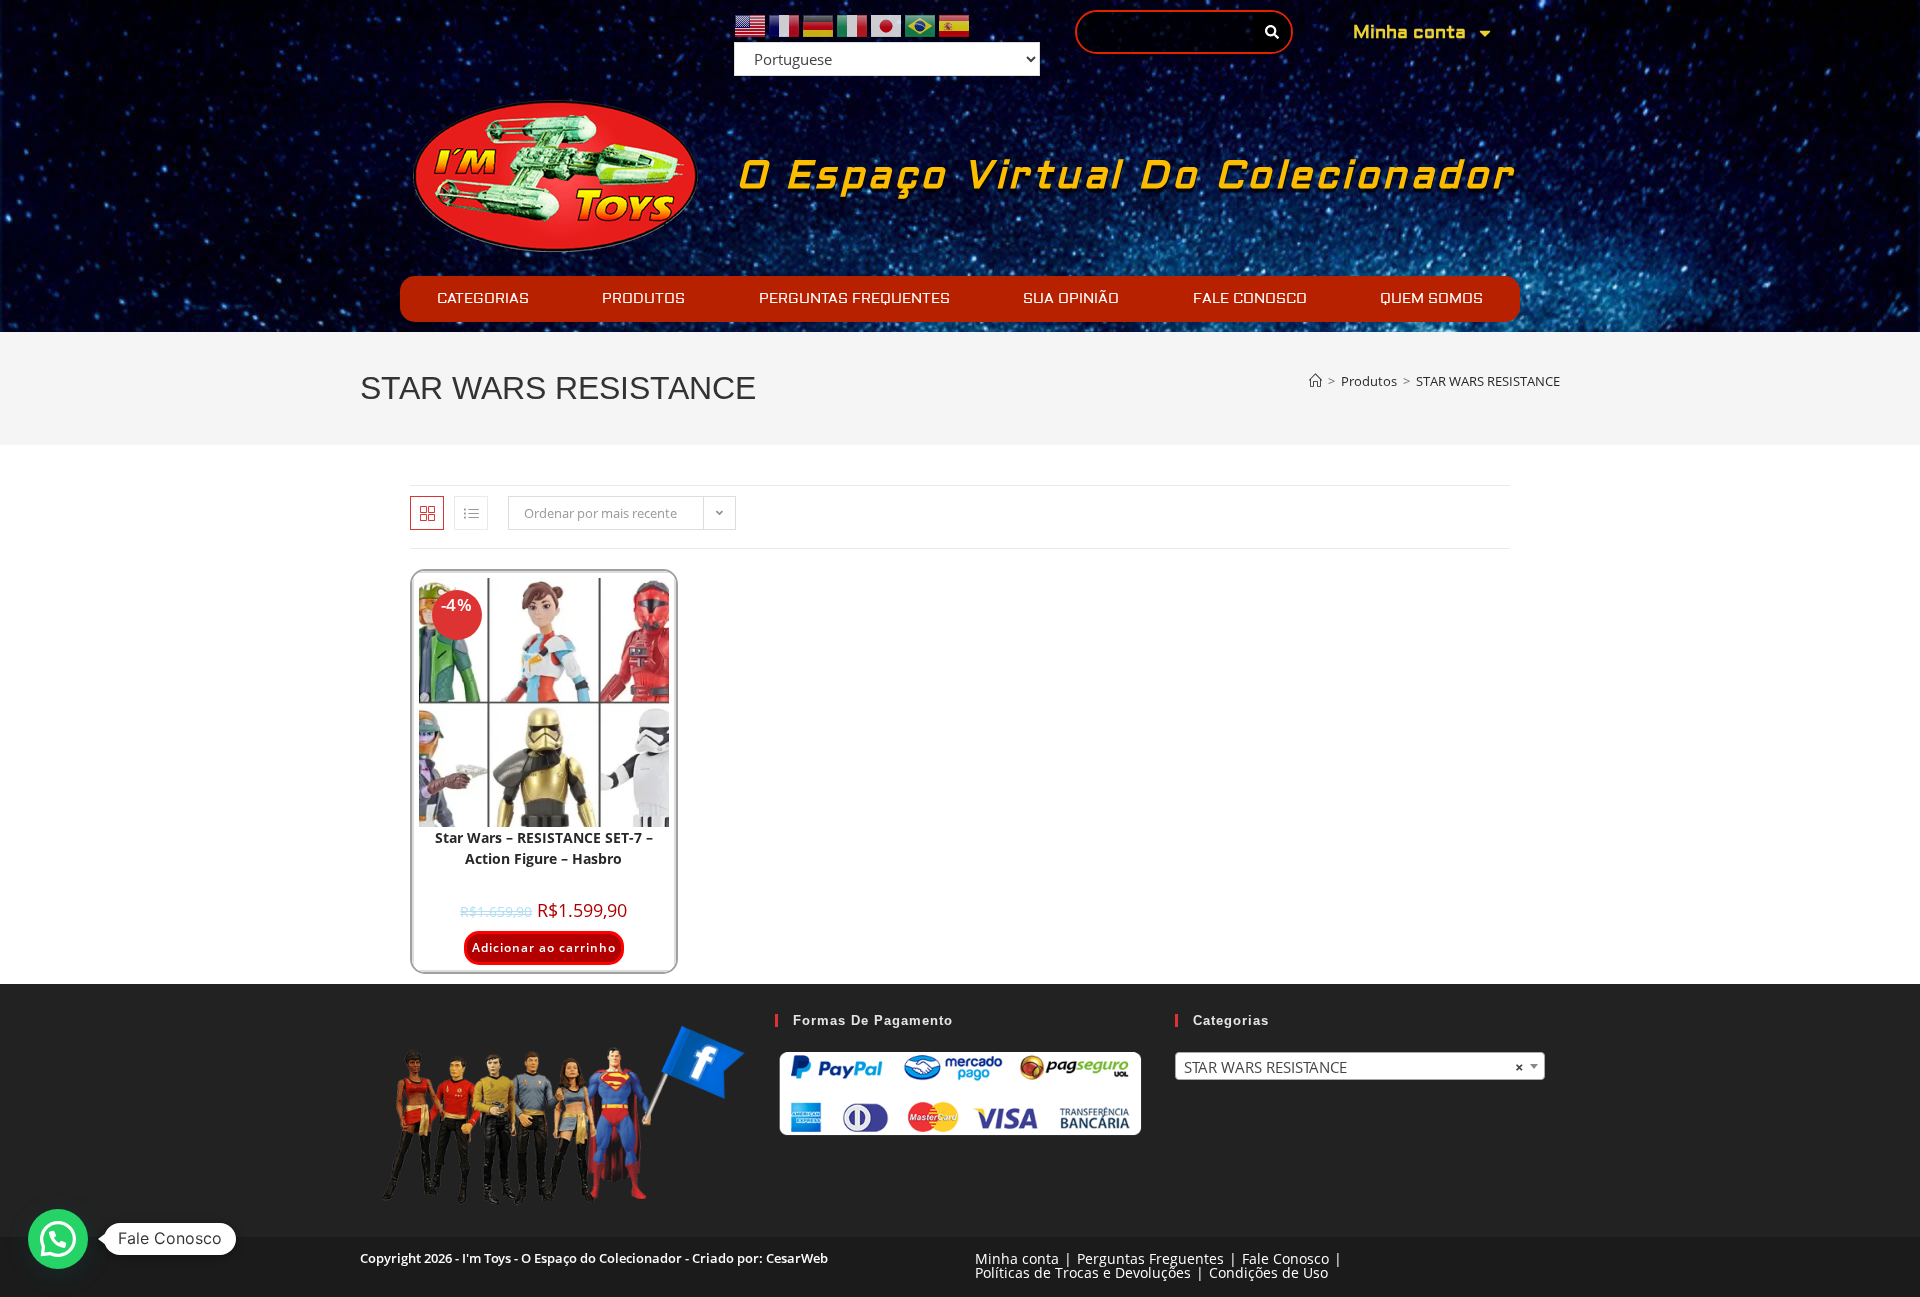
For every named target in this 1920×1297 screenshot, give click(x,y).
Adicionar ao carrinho (544, 947)
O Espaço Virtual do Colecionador (1125, 176)
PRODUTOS (643, 299)
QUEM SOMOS (1431, 299)
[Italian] (853, 24)
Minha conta (1409, 32)
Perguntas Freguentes (1150, 1258)
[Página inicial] (1315, 381)
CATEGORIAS (483, 299)
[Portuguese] (921, 24)
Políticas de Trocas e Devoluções (1083, 1272)
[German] (819, 24)
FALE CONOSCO (1250, 299)
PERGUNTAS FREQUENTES (854, 299)
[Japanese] (887, 24)
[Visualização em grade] (427, 513)
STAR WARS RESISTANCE (1488, 381)
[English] (751, 24)
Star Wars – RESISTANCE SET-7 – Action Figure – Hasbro (544, 848)
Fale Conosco (1285, 1258)
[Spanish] (955, 24)
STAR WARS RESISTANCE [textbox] (1354, 1067)
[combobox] (1360, 1066)
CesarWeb (797, 1258)
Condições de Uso (1268, 1272)
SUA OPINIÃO (1071, 299)
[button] (58, 1239)
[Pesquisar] (1271, 32)
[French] (785, 24)
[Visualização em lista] (471, 513)
